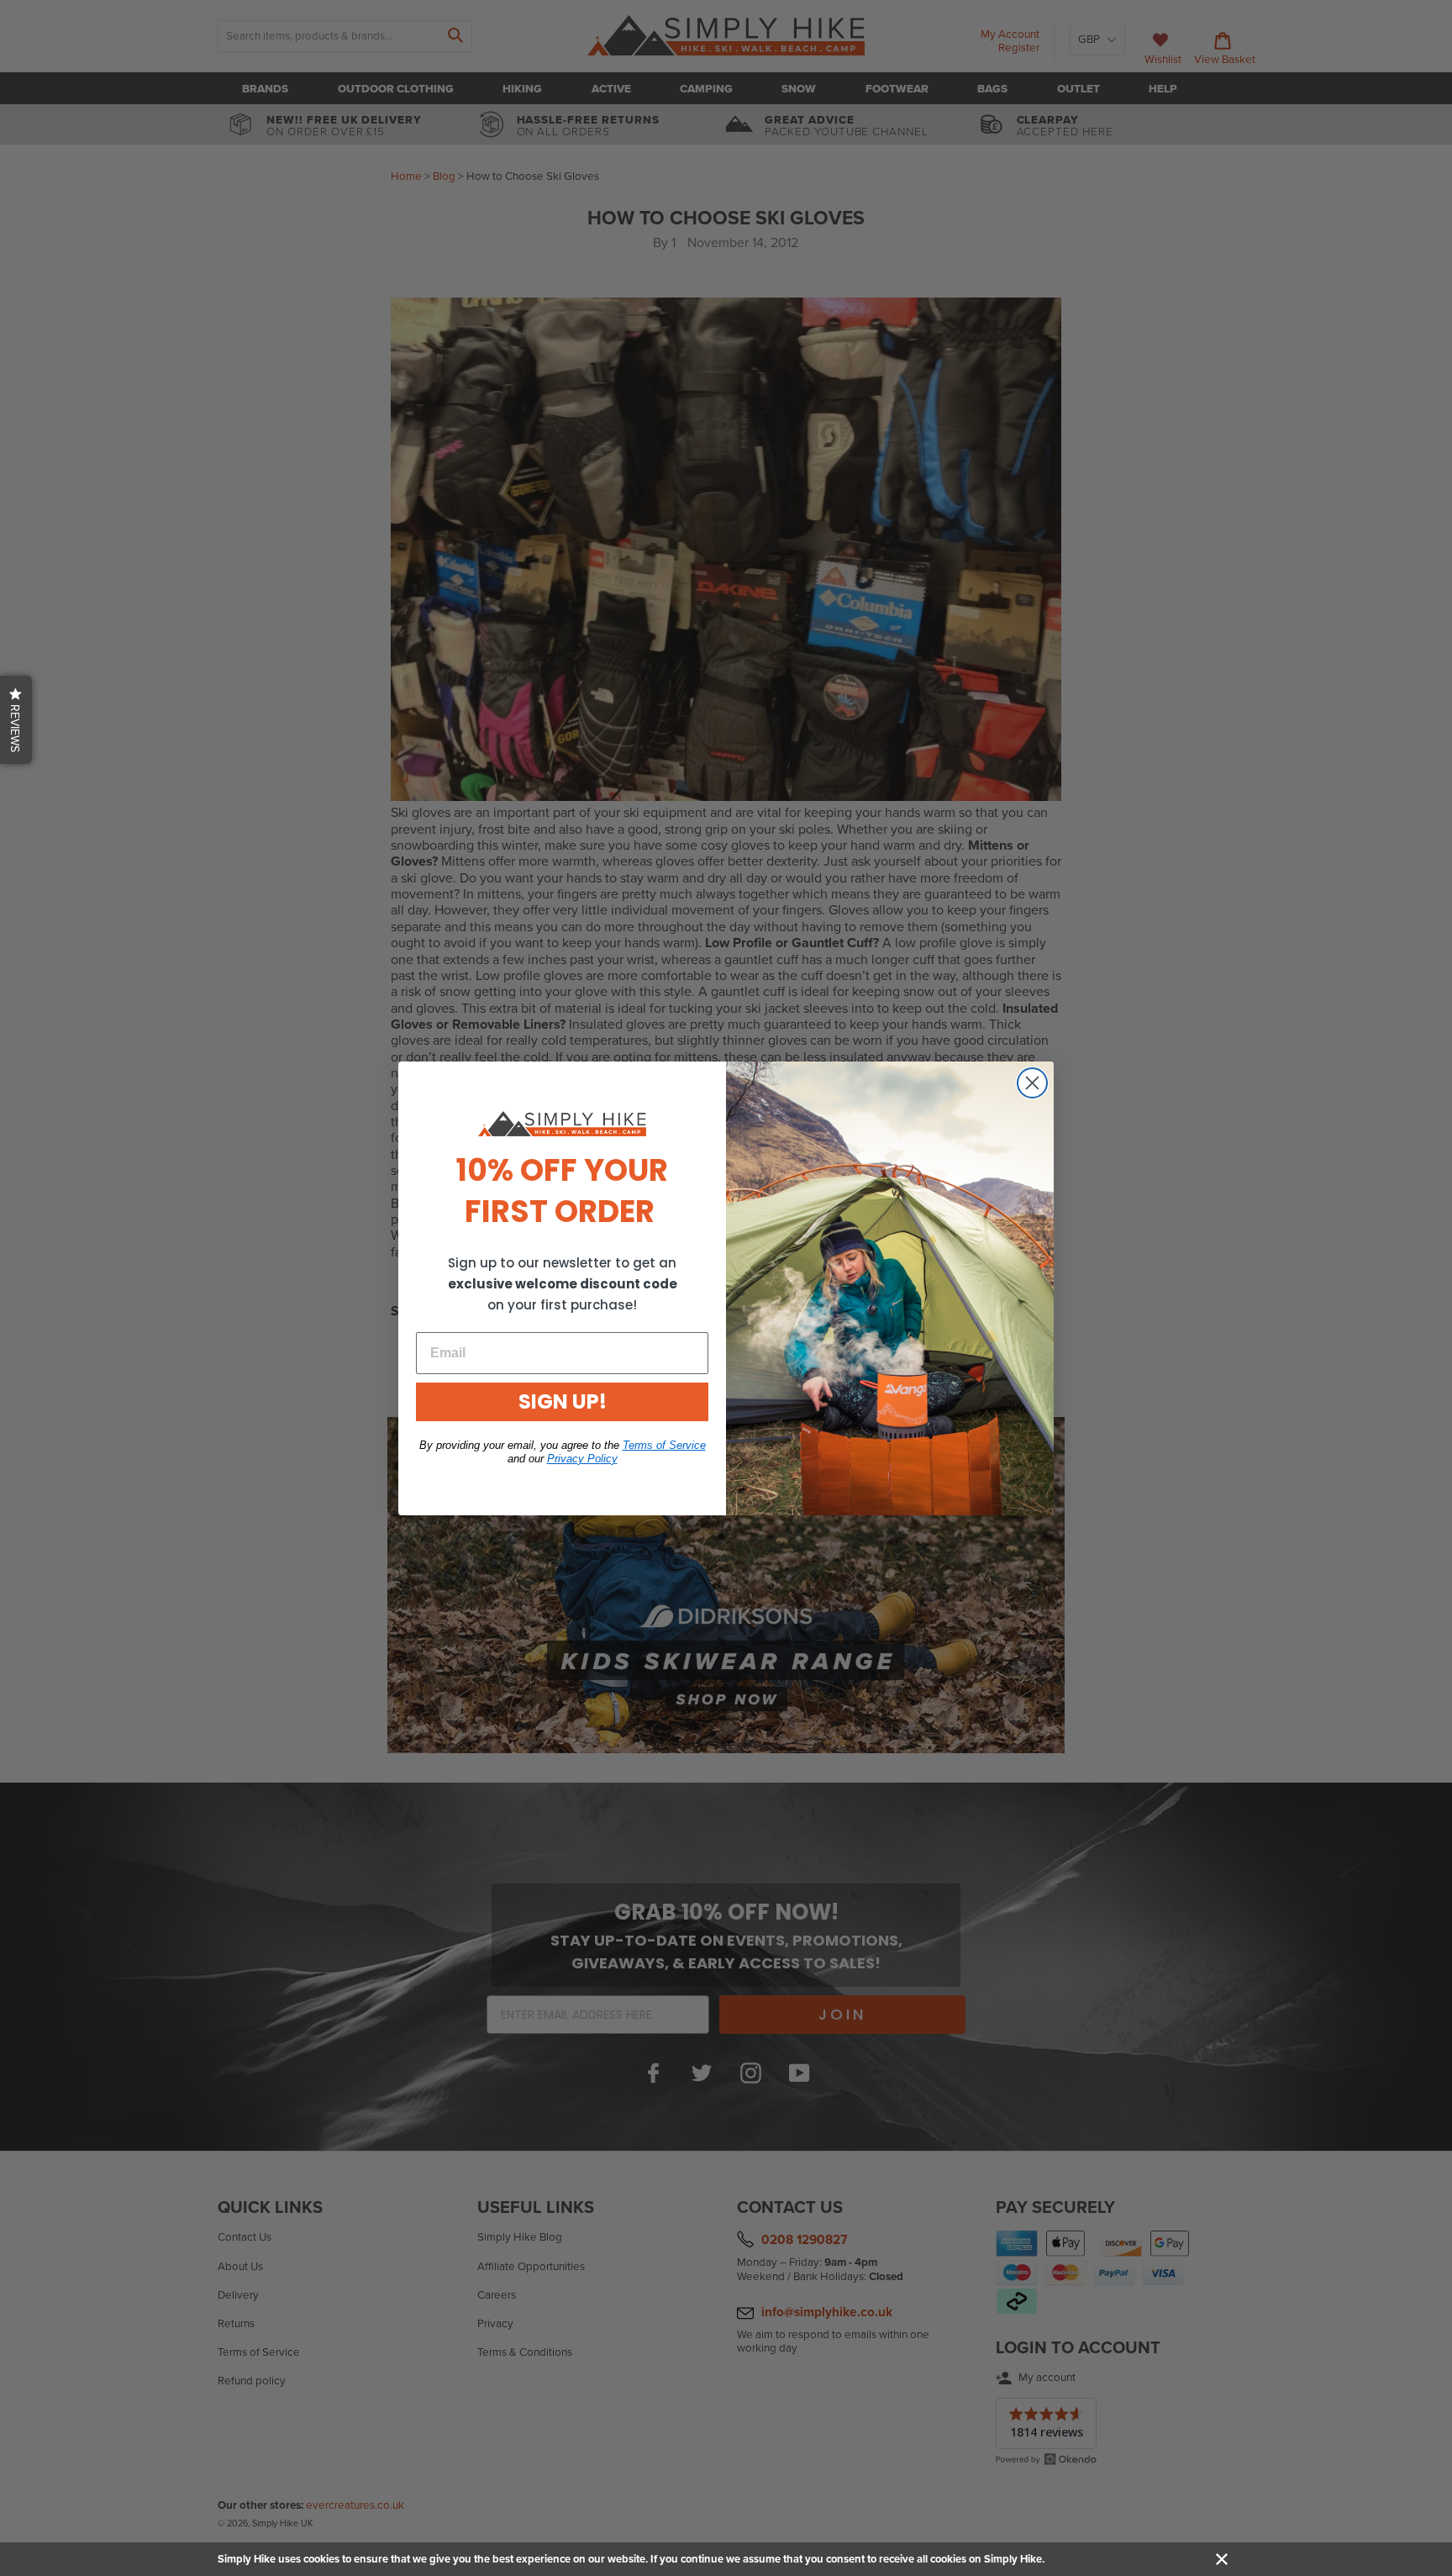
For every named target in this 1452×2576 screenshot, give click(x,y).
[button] (16, 720)
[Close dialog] (1032, 1083)
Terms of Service (664, 1445)
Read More (1073, 2559)
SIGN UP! (563, 1401)
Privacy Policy (582, 1459)
